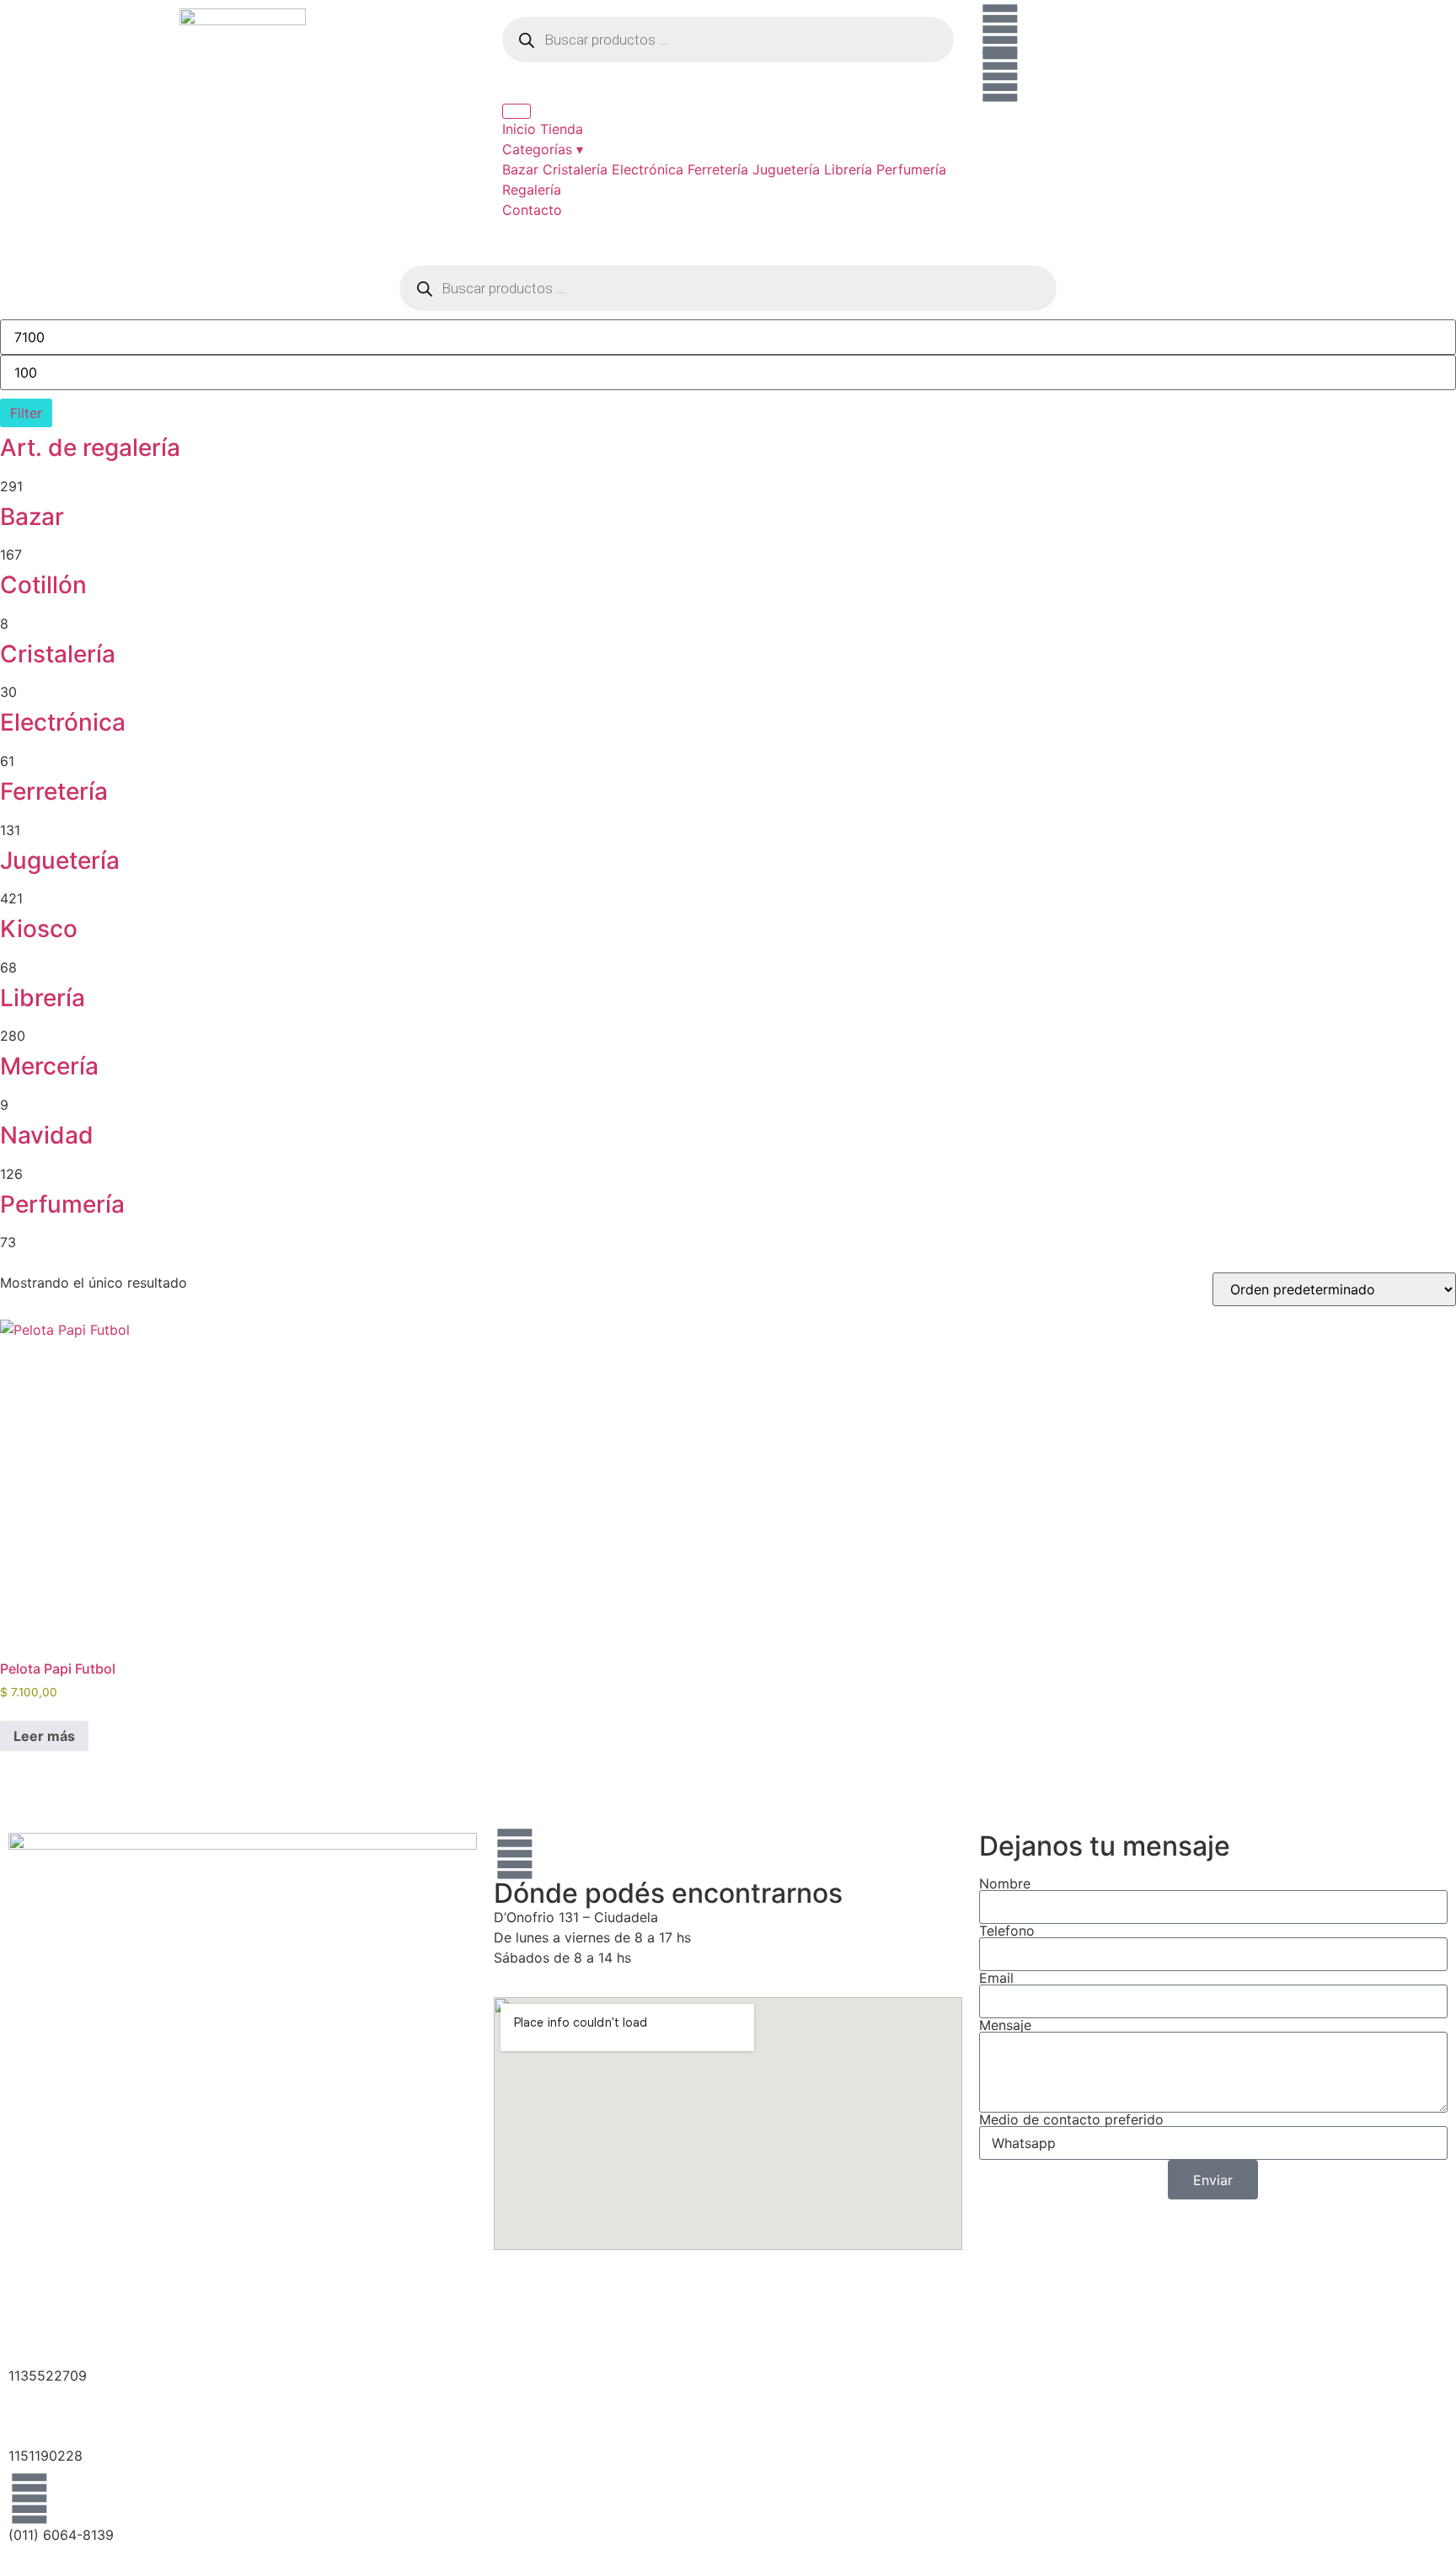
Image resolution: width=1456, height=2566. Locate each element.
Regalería (532, 190)
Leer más (44, 1736)
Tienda (562, 129)
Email (996, 1978)
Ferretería (718, 169)
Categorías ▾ (543, 149)
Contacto (532, 210)
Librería (848, 169)
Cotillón (43, 585)
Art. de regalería (90, 447)
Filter (26, 413)
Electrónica (648, 169)
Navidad (47, 1135)
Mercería (49, 1066)
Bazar (520, 169)
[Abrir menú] (517, 111)
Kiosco (39, 929)
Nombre (1005, 1883)
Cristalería (575, 169)
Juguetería (786, 169)
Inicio (519, 129)
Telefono (1007, 1931)
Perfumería (911, 169)
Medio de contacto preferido (1071, 2119)
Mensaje (1005, 2025)
